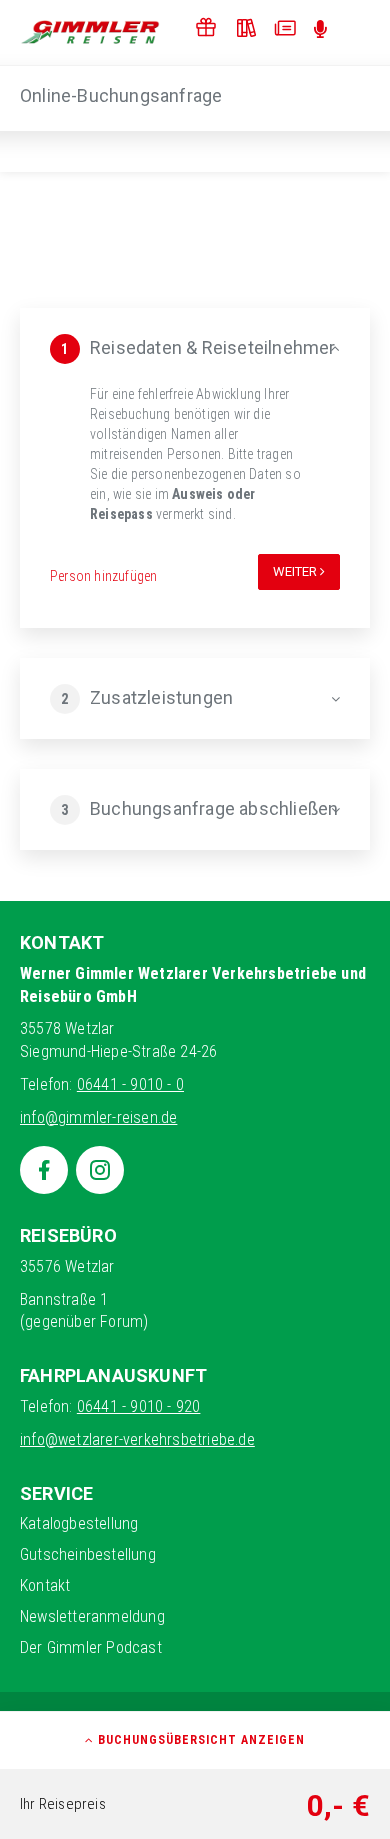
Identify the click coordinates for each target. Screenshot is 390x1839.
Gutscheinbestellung (88, 1554)
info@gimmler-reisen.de (98, 1117)
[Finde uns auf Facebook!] (44, 1170)
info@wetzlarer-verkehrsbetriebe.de (137, 1439)
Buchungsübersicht (199, 1740)
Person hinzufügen (103, 576)
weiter (296, 571)
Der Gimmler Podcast (91, 1647)
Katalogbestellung (79, 1523)
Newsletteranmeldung (92, 1616)
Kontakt (45, 1585)
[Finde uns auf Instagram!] (100, 1170)
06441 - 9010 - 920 (139, 1406)
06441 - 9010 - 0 (130, 1084)
